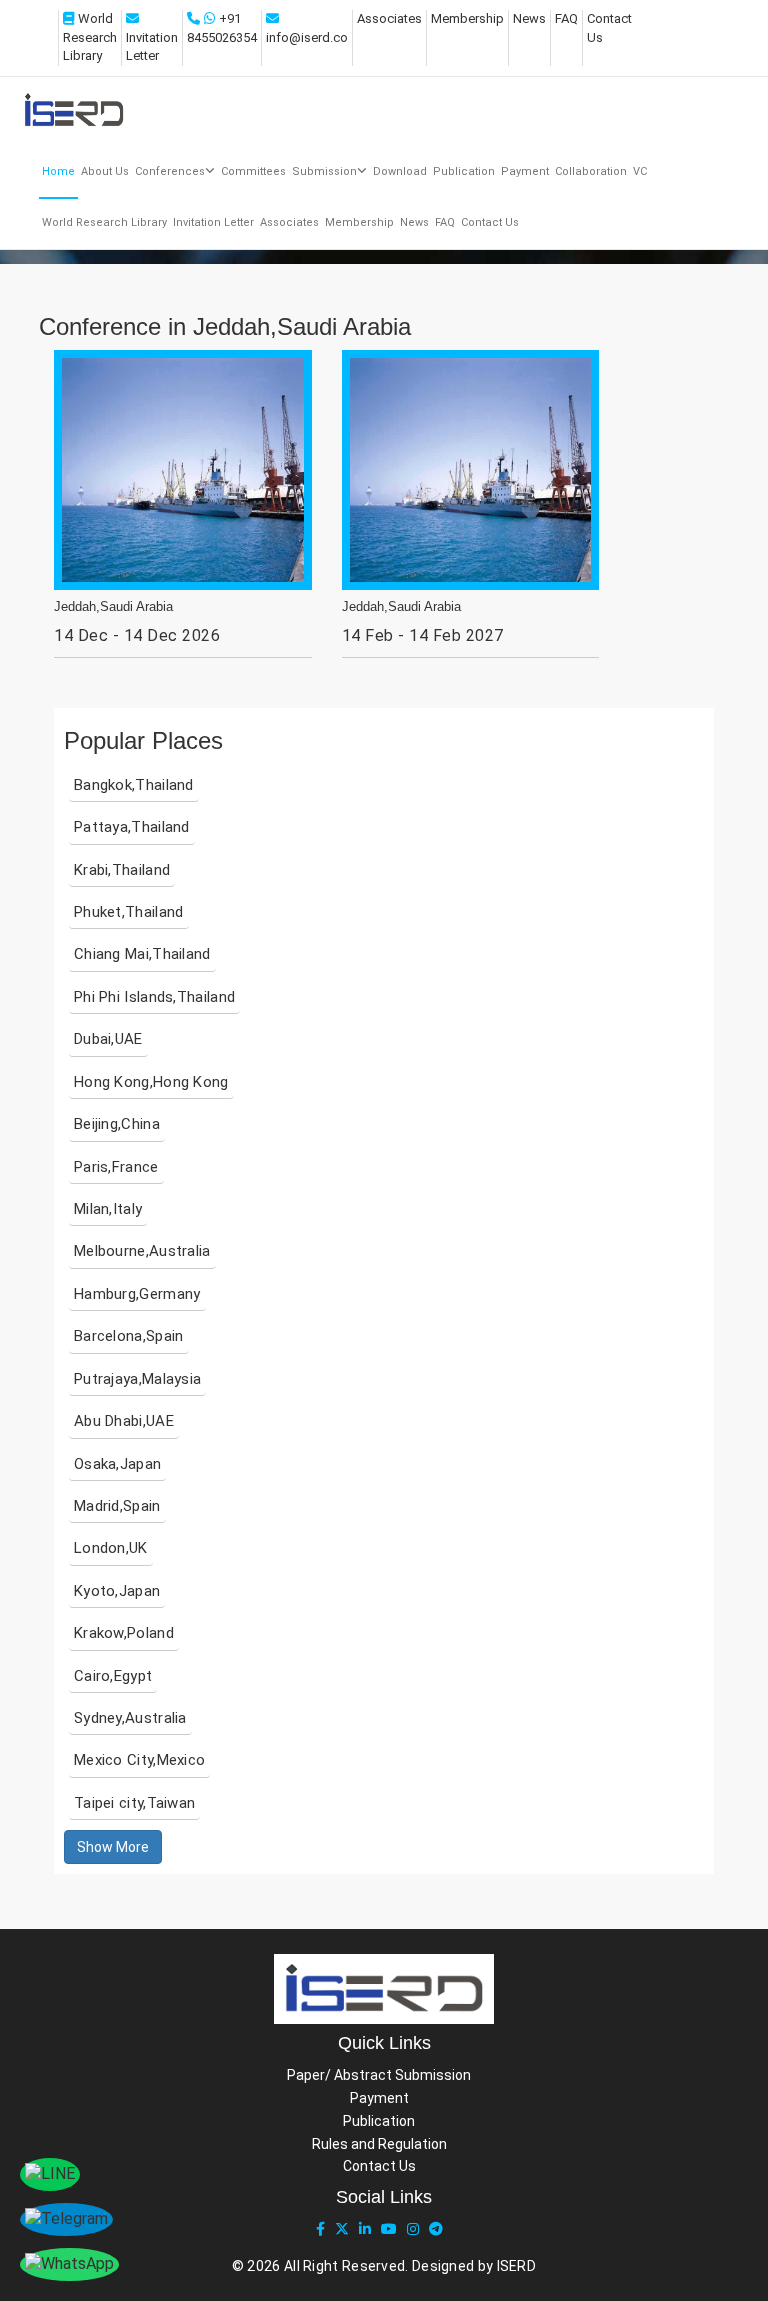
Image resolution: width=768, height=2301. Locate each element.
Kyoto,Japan (117, 1591)
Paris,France (116, 1167)
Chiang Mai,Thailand (142, 954)
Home (58, 171)
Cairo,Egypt (113, 1676)
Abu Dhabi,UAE (124, 1421)
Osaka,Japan (117, 1464)
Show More (113, 1847)
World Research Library (90, 37)
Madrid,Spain (117, 1506)
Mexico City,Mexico (139, 1760)
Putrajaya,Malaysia (137, 1379)
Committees (253, 171)
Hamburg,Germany (137, 1294)
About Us (105, 171)
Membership (467, 18)
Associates (389, 18)
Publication (464, 171)
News (529, 18)
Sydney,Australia (130, 1718)
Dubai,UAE (108, 1039)
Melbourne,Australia (142, 1251)
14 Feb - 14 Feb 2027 (423, 635)
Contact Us (490, 222)
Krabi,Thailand (122, 870)
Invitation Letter (213, 222)
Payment (525, 171)
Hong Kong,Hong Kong (151, 1082)
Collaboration (591, 171)
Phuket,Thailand (129, 912)
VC (640, 171)
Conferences (170, 171)
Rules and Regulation (379, 2144)
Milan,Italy (108, 1209)
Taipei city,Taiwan (134, 1803)
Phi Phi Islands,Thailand (154, 997)
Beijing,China (117, 1124)
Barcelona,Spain (129, 1336)
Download (400, 171)
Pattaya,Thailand (132, 827)
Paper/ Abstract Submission (379, 2075)
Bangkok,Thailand (134, 785)
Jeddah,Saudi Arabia (113, 607)
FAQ (566, 18)
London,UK (111, 1548)
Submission (324, 171)
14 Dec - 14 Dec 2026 (137, 635)
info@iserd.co (307, 37)
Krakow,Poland (124, 1633)
